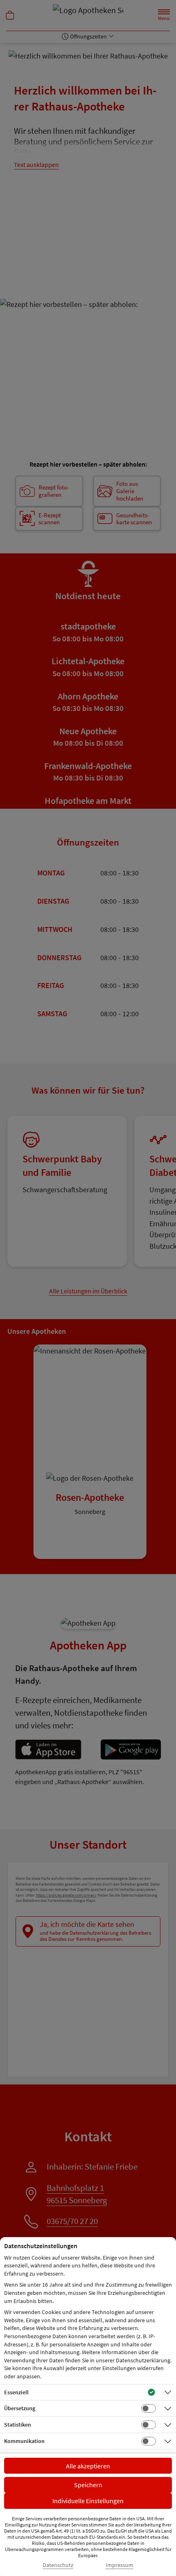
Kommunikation (24, 2441)
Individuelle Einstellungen (88, 2501)
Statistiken (18, 2425)
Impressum (120, 2565)
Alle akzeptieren (88, 2466)
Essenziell (16, 2392)
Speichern (88, 2485)
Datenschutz (58, 2565)
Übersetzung (20, 2408)
